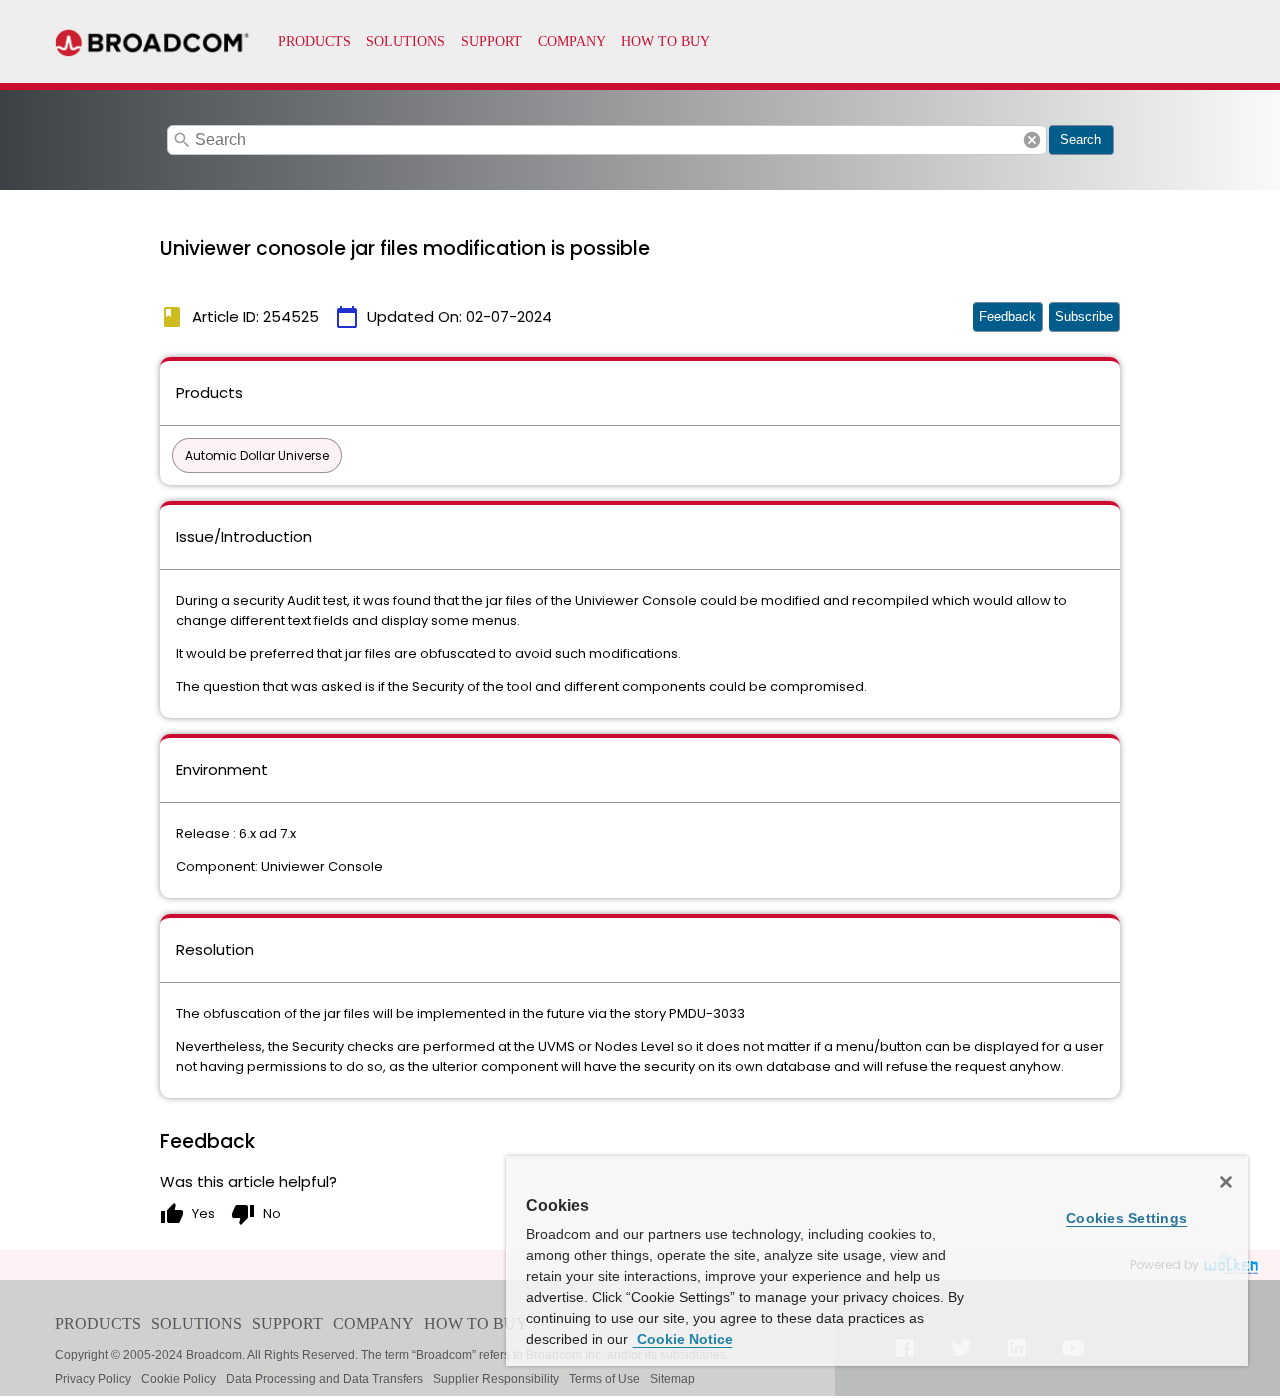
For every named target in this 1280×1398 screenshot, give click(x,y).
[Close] (1226, 1182)
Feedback (1007, 316)
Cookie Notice (683, 1339)
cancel (1032, 140)
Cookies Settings (1126, 1218)
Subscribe (1084, 316)
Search (1080, 139)
